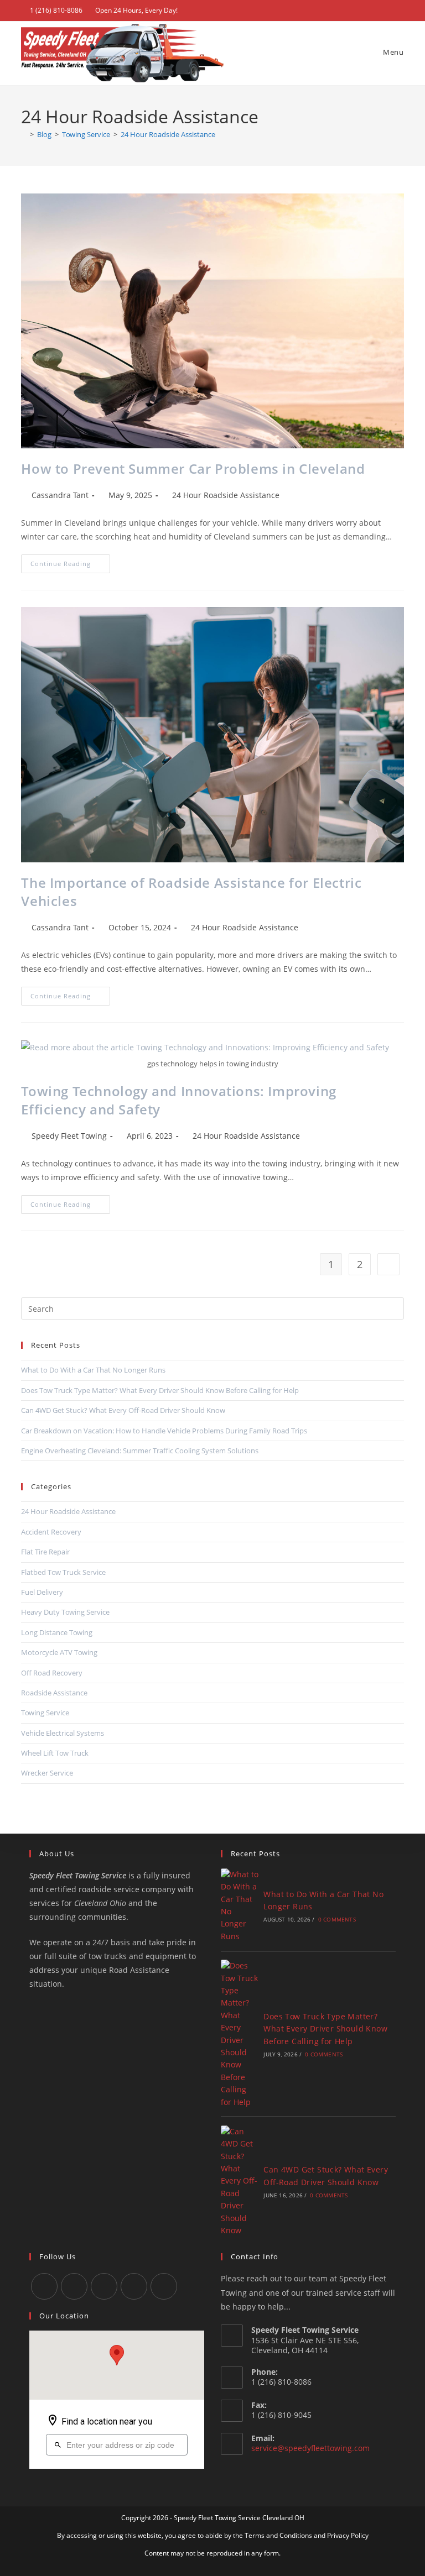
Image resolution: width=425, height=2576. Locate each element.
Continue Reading (70, 566)
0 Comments (337, 1919)
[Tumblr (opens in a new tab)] (363, 11)
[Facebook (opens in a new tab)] (350, 11)
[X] (44, 2286)
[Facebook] (74, 2286)
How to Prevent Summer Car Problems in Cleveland (193, 468)
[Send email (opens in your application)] (399, 11)
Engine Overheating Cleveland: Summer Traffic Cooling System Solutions (140, 1451)
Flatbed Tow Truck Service (63, 1572)
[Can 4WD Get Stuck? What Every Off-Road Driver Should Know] (240, 2181)
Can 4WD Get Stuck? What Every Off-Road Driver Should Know (123, 1410)
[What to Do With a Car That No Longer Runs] (240, 1905)
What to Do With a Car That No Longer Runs (93, 1370)
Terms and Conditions (278, 2535)
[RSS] (164, 2286)
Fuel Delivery (42, 1592)
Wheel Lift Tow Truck (55, 1753)
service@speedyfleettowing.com (310, 2448)
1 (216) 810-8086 (56, 10)
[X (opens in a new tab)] (337, 11)
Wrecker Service (47, 1773)
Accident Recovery (51, 1532)
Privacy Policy (348, 2535)
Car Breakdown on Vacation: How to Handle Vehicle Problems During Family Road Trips (164, 1431)
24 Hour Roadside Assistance (168, 134)
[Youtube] (134, 2286)
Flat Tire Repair (45, 1552)
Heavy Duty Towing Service (65, 1612)
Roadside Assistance (54, 1693)
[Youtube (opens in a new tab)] (375, 11)
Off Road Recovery (52, 1673)
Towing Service (45, 1713)
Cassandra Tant (60, 495)
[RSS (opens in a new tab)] (388, 11)
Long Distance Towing (57, 1632)
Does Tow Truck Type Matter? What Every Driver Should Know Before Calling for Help (160, 1390)
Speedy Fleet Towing (69, 1136)
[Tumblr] (104, 2286)
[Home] (24, 134)
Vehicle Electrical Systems (63, 1733)
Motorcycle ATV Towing (59, 1652)
